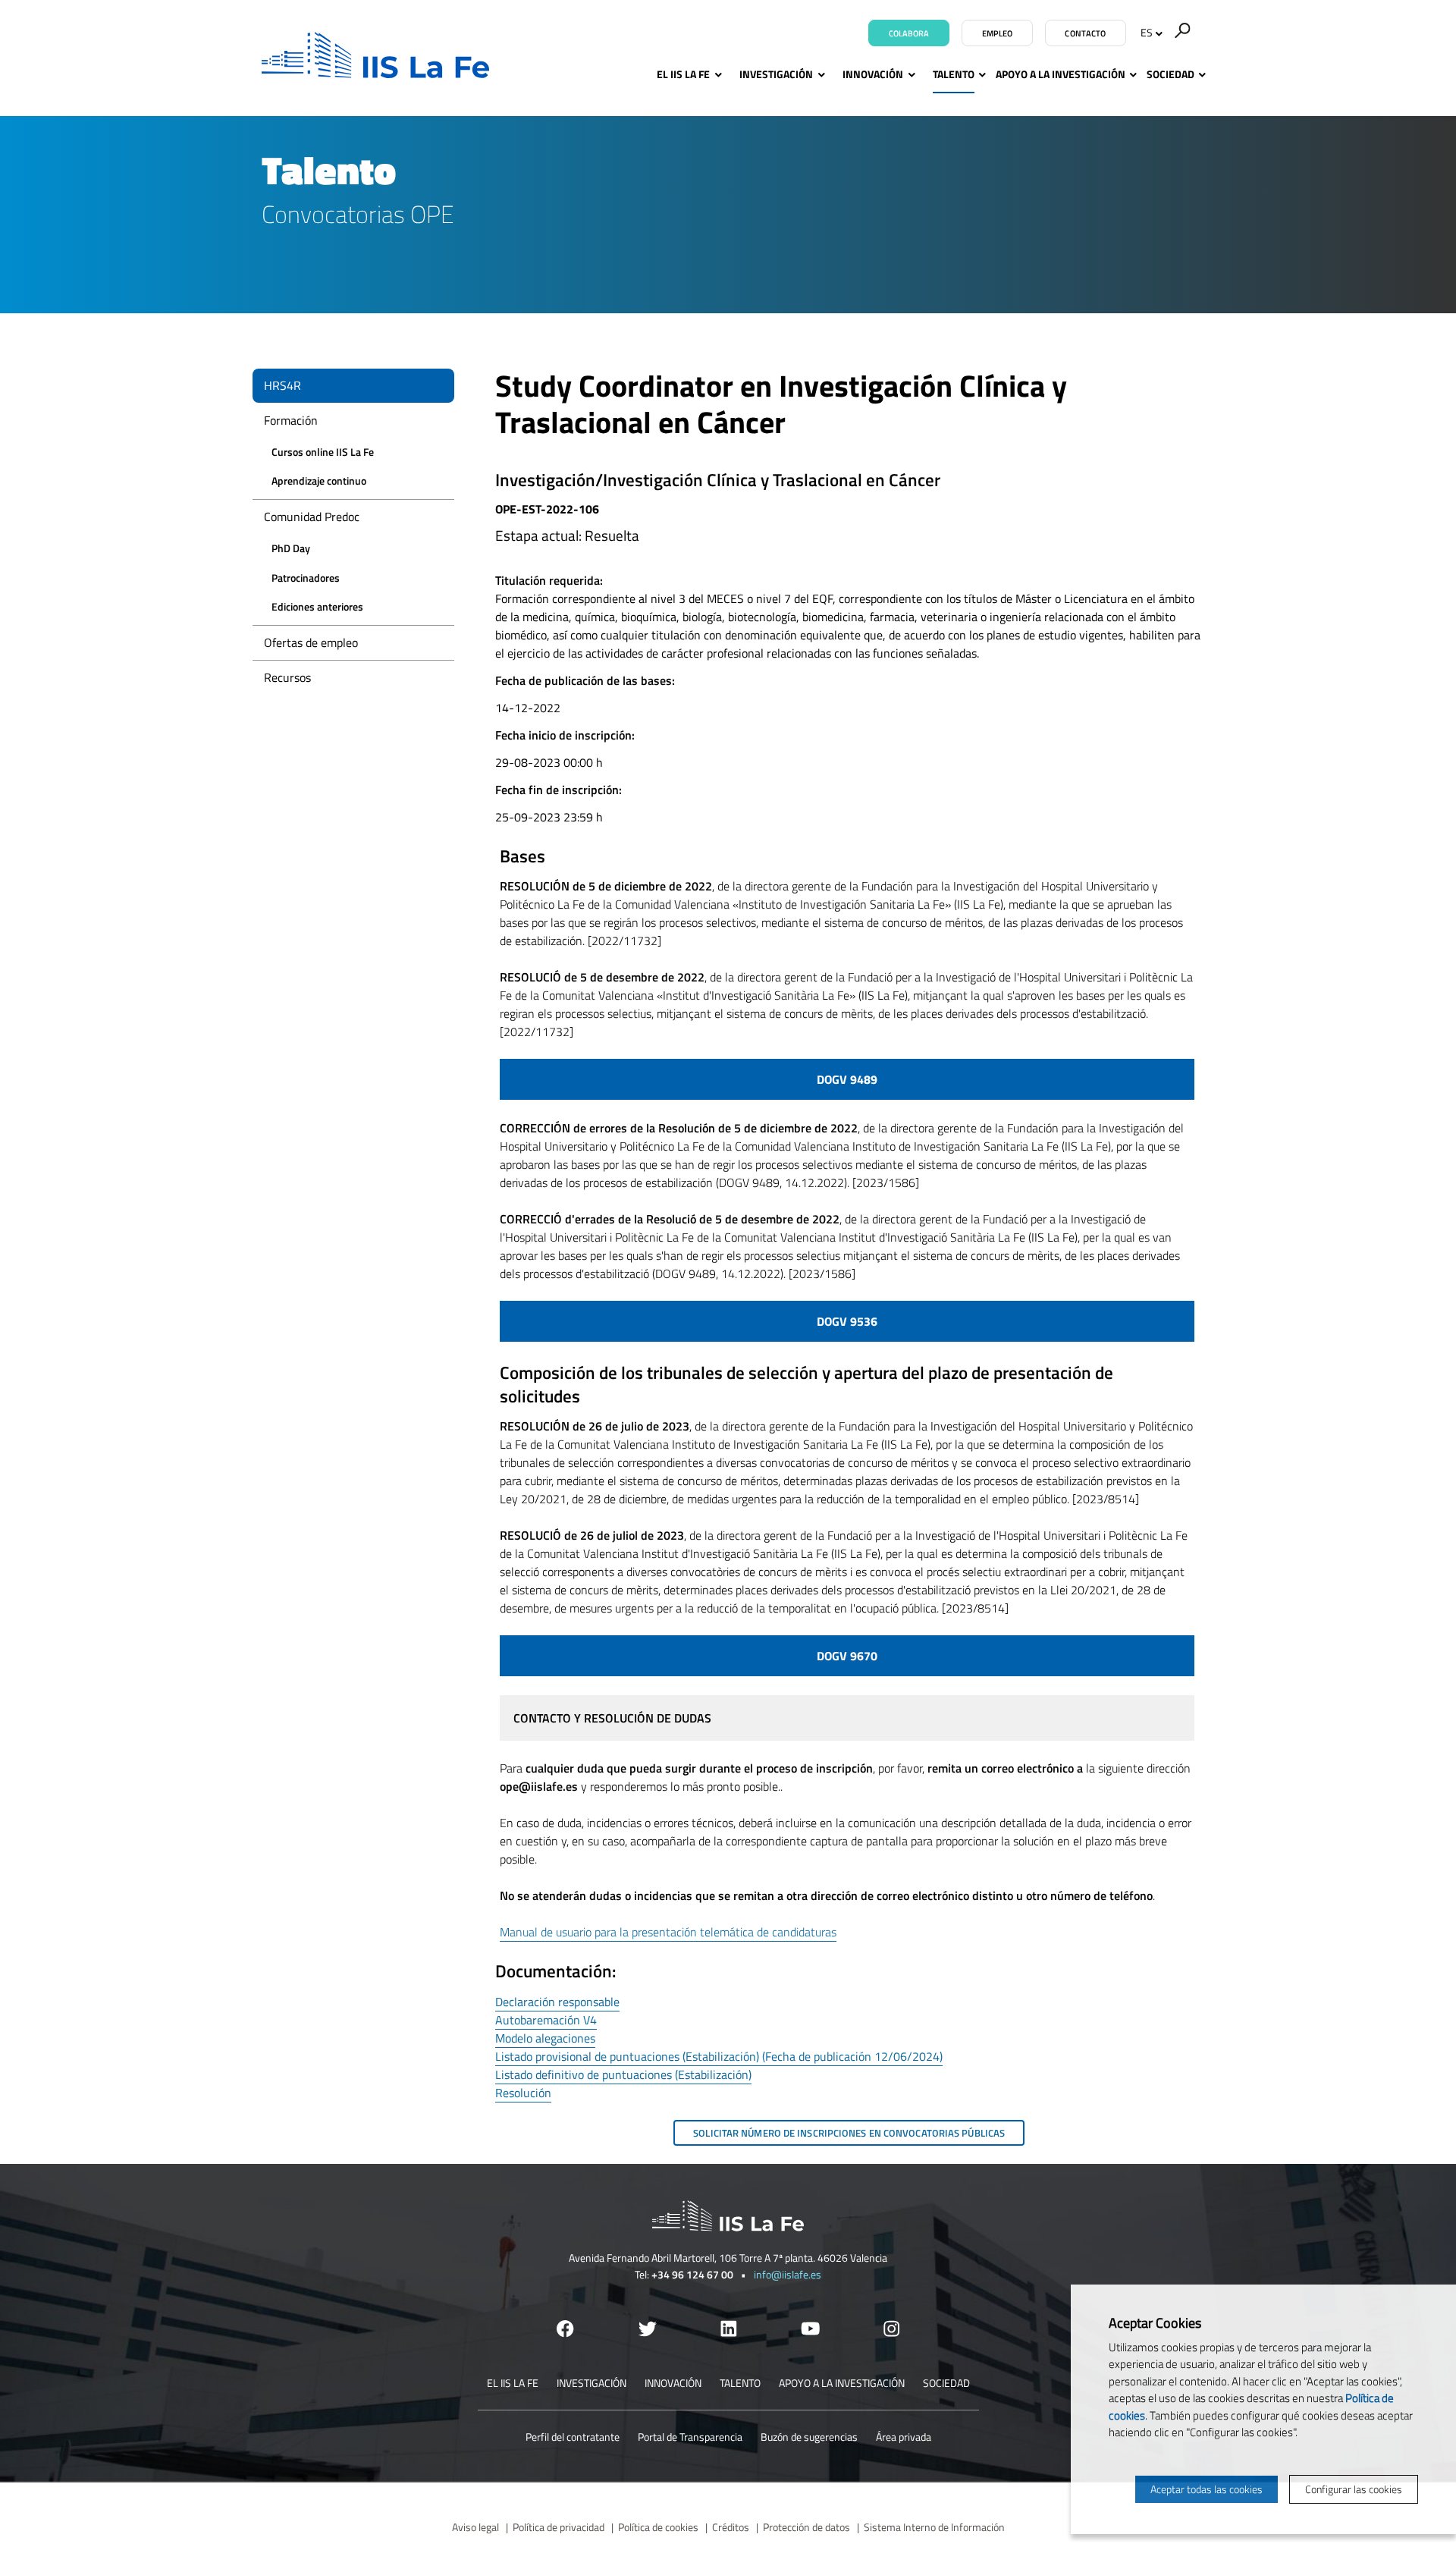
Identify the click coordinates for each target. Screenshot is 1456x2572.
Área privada (904, 2437)
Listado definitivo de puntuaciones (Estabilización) (623, 2074)
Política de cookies (658, 2527)
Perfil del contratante (573, 2437)
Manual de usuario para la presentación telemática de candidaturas (668, 1932)
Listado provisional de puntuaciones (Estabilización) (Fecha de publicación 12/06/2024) (719, 2056)
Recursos (287, 677)
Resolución (523, 2093)
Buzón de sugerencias (809, 2437)
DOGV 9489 (847, 1079)
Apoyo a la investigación (1061, 74)
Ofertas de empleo (311, 642)
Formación (291, 420)
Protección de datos (806, 2527)
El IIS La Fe (683, 74)
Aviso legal (475, 2527)
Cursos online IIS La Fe (323, 452)
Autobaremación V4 (546, 2020)
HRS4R (282, 385)
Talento (954, 74)
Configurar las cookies (1354, 2489)
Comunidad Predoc (312, 517)
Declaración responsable (557, 2002)
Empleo (998, 33)
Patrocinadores (306, 578)
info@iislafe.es (788, 2274)
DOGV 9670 (847, 1656)
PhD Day (291, 548)
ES (1147, 32)
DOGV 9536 (847, 1321)
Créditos (731, 2527)
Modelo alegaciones (545, 2038)
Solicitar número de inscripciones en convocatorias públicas (849, 2133)
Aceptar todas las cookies (1207, 2489)
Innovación (873, 74)
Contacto (1085, 33)
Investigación (776, 74)
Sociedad (1170, 74)
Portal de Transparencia (690, 2437)
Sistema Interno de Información (934, 2527)
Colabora (909, 33)
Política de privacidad (559, 2527)
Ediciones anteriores (317, 606)
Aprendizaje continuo (319, 480)
